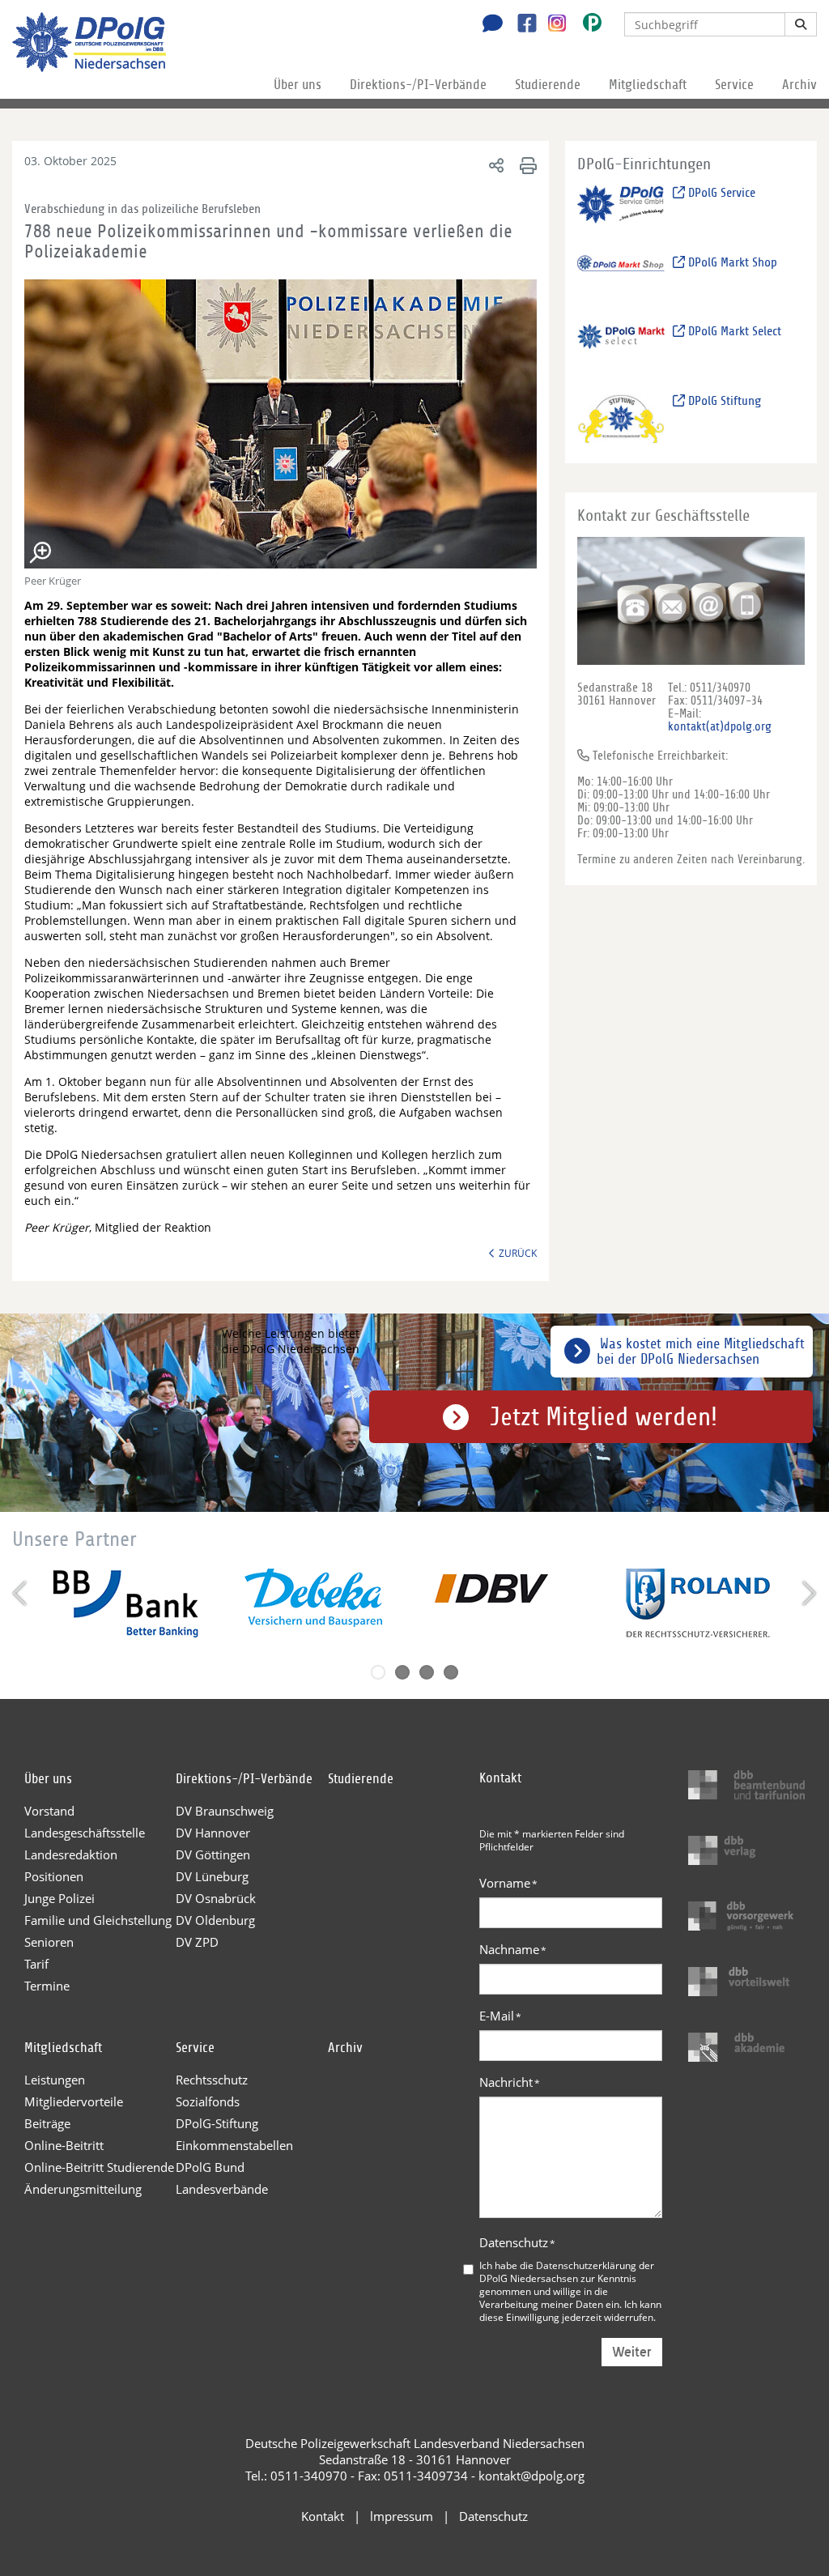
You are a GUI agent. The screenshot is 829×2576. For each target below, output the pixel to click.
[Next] (808, 1593)
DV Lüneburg (212, 1876)
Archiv (799, 85)
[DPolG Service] (621, 209)
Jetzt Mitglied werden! (604, 1417)
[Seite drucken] (526, 165)
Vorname (508, 1883)
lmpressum (402, 2516)
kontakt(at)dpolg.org (720, 726)
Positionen (54, 1876)
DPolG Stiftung (723, 401)
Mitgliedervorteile (74, 2101)
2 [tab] (402, 1672)
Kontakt (323, 2516)
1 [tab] (378, 1672)
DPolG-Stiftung (217, 2123)
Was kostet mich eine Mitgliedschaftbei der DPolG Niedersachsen (701, 1352)
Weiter (632, 2352)
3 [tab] (427, 1672)
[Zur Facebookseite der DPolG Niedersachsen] (521, 25)
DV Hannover (213, 1833)
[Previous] (21, 1593)
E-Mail (500, 2016)
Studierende (548, 85)
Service (734, 85)
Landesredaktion (71, 1854)
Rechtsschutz (212, 2080)
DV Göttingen (213, 1854)
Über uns (298, 85)
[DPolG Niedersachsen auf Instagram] (551, 23)
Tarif (36, 1964)
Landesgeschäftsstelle (85, 1833)
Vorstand (49, 1811)
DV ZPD (197, 1942)
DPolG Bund (210, 2167)
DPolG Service (720, 193)
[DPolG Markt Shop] (621, 279)
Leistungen (55, 2080)
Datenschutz (517, 2242)
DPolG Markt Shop (731, 262)
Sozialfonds (208, 2101)
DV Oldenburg (215, 1920)
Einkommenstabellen (234, 2145)
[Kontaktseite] (488, 25)
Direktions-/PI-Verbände (418, 85)
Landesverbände (222, 2189)
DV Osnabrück (216, 1898)
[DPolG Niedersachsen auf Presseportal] (586, 26)
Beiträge (47, 2123)
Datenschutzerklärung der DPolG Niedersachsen (567, 2272)
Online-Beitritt (64, 2145)
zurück (518, 1253)
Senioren (49, 1942)
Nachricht (510, 2082)
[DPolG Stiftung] (621, 417)
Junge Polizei (60, 1898)
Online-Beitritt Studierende (99, 2167)
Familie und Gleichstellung (98, 1920)
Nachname (513, 1949)
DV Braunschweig (225, 1811)
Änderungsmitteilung (83, 2189)
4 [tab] (451, 1672)
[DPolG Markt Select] (621, 349)
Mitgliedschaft (648, 85)
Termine (47, 1986)
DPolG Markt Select (733, 331)
